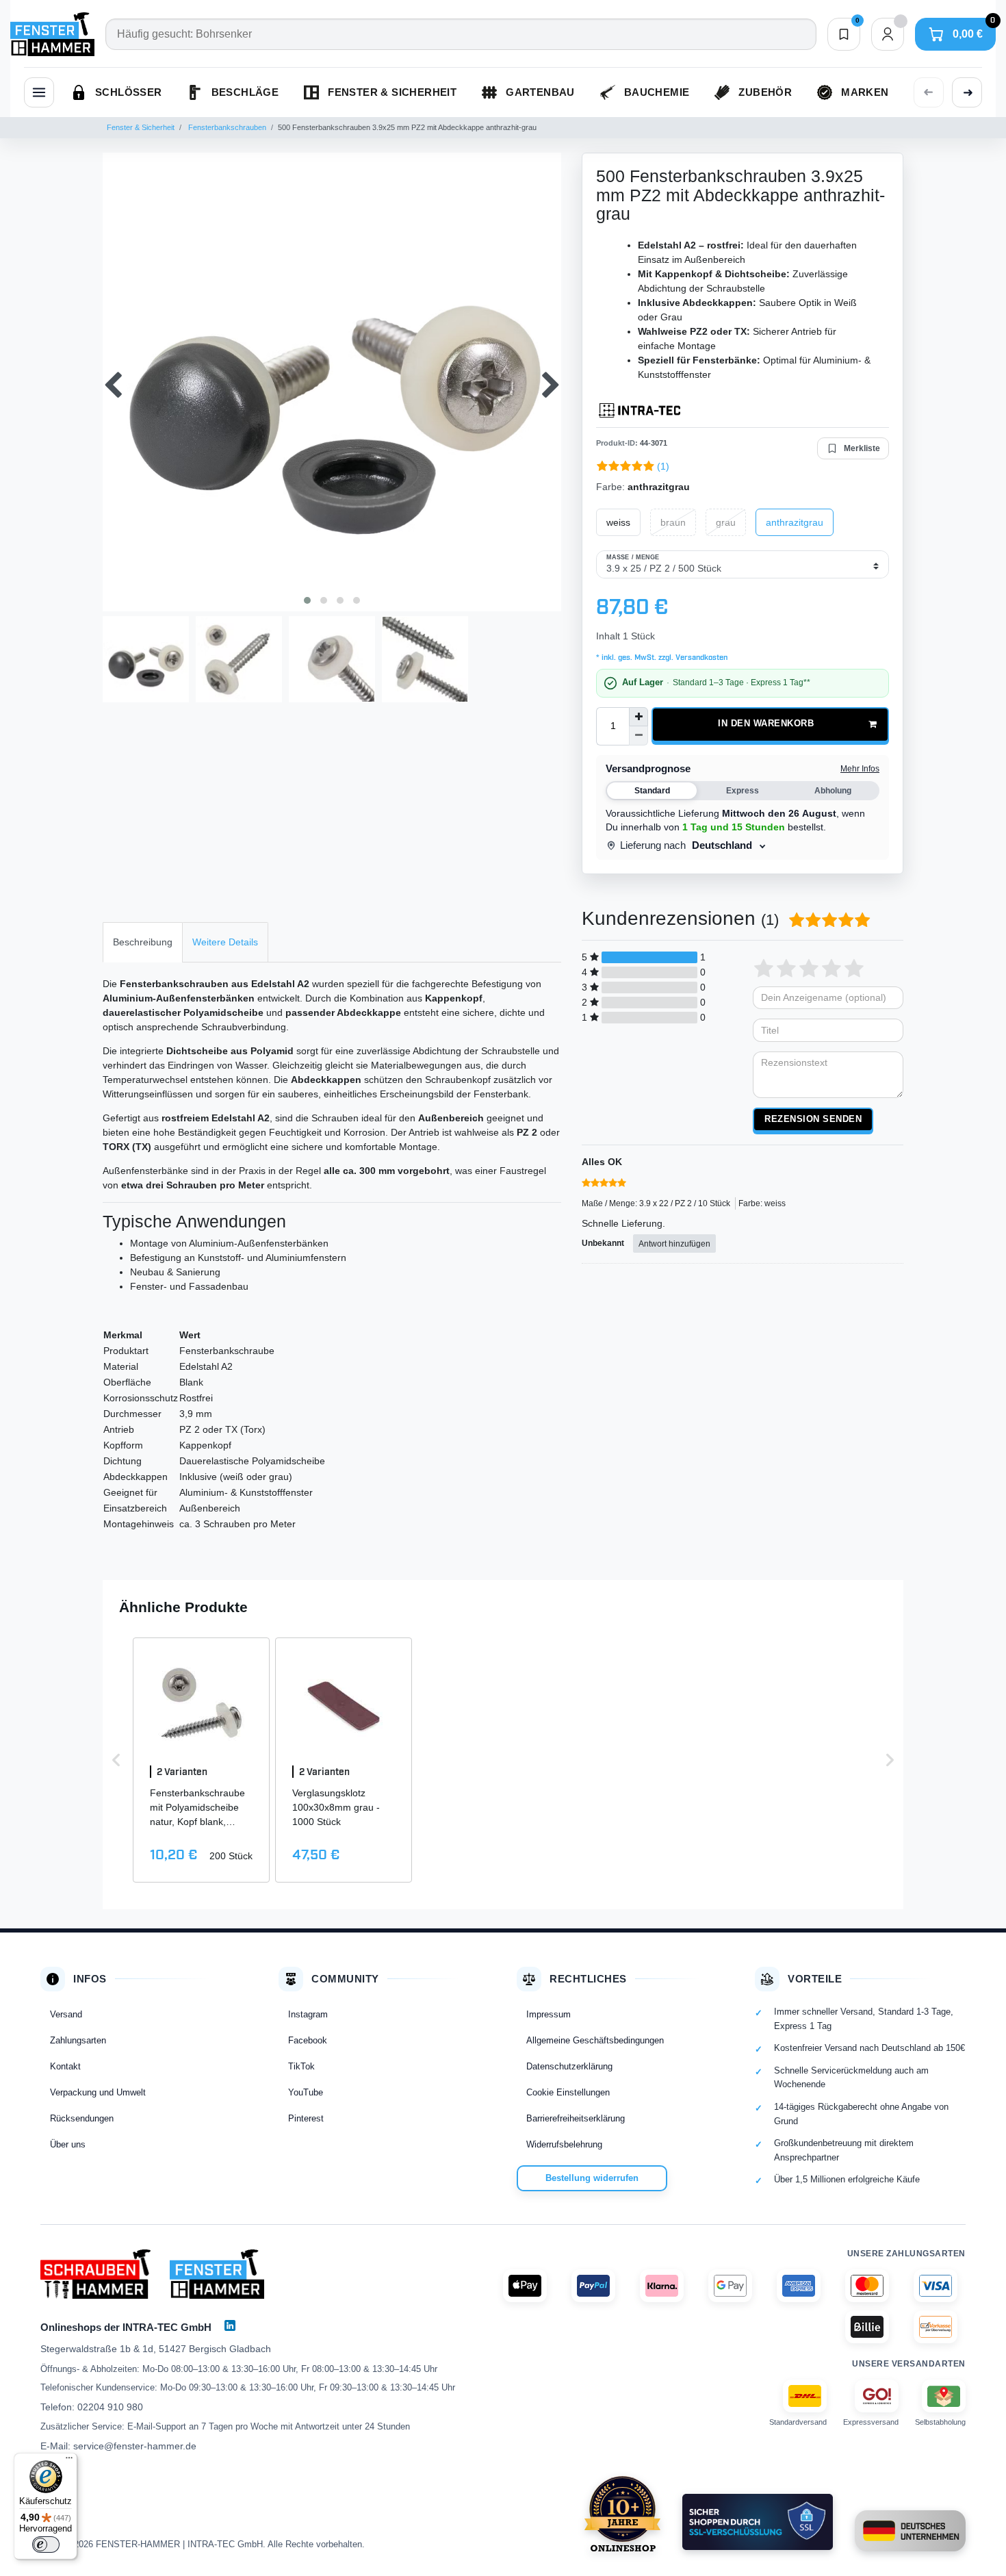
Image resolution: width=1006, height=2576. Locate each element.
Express (743, 791)
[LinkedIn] (230, 2325)
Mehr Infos (860, 769)
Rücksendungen (82, 2118)
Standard (652, 791)
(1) (663, 466)
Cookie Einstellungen (568, 2092)
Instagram (308, 2014)
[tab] (143, 942)
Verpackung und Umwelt (98, 2092)
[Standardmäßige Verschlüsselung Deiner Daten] (758, 2522)
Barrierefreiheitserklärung (576, 2118)
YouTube (306, 2092)
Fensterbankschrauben (226, 127)
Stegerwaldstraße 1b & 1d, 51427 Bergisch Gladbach (156, 2349)
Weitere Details (225, 942)
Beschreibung (143, 942)
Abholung (833, 791)
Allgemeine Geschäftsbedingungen (595, 2040)
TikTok (301, 2066)
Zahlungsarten (78, 2040)
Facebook (308, 2040)
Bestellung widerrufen (592, 2178)
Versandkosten (700, 658)
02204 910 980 (110, 2407)
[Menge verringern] (639, 736)
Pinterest (306, 2118)
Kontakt (65, 2066)
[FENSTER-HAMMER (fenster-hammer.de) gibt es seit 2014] (622, 2514)
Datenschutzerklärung (569, 2066)
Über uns (68, 2144)
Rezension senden (813, 1119)
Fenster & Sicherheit (141, 127)
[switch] (46, 2545)
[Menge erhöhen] (639, 717)
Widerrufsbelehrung (564, 2144)
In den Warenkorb (766, 724)
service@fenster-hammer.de (135, 2446)
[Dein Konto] (888, 34)
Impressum (549, 2014)
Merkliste (862, 448)
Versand (66, 2014)
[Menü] (69, 2461)
